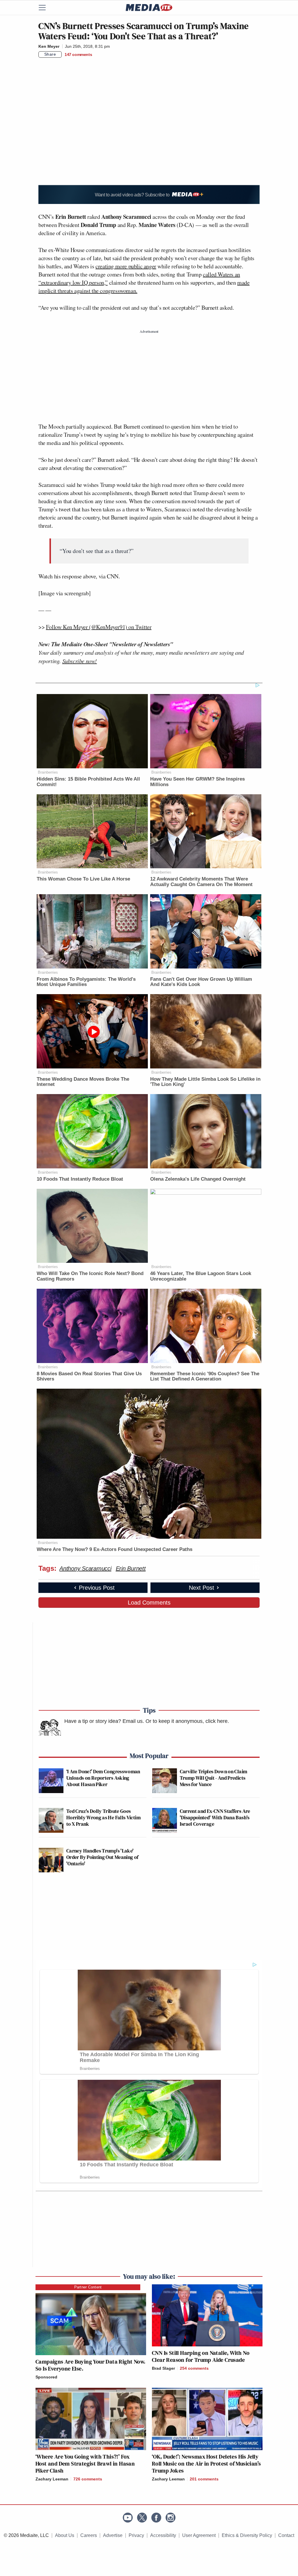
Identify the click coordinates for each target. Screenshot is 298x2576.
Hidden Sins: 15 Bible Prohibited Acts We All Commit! (88, 782)
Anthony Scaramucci (85, 1568)
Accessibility (163, 2535)
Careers (89, 2535)
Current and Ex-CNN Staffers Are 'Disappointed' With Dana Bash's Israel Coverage (215, 1817)
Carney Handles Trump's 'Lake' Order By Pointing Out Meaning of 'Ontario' (102, 1857)
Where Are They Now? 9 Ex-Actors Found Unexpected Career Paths (115, 1549)
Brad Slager (163, 2368)
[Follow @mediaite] (142, 2518)
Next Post (202, 1588)
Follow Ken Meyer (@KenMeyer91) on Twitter (99, 627)
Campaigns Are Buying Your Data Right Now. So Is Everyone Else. (90, 2365)
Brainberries (48, 772)
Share (50, 54)
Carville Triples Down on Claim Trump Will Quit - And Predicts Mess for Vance (214, 1778)
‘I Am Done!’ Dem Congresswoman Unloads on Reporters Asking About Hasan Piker (103, 1778)
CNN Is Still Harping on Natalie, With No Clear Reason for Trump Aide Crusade (201, 2356)
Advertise (113, 2535)
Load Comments (149, 1603)
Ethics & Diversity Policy (247, 2535)
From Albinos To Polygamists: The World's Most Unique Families (86, 982)
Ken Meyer (49, 46)
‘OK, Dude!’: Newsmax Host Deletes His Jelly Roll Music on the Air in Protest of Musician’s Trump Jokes (206, 2464)
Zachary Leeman (52, 2479)
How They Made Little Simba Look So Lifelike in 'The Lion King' (205, 1082)
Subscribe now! (80, 661)
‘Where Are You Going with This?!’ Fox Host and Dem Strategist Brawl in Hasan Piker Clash (85, 2464)
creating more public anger (126, 266)
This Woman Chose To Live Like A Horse (83, 879)
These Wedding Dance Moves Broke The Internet (83, 1082)
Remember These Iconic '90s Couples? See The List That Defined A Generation (205, 1376)
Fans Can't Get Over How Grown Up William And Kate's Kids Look (201, 982)
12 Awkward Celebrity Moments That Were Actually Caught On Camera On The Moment (201, 882)
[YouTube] (128, 2518)
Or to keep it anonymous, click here (187, 1721)
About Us (65, 2535)
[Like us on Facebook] (156, 2518)
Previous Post (97, 1588)
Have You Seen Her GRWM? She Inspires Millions (197, 782)
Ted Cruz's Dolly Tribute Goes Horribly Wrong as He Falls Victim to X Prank (103, 1817)
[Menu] (46, 8)
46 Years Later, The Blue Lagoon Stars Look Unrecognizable (201, 1276)
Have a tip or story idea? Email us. (104, 1721)
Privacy (136, 2535)
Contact (286, 2535)
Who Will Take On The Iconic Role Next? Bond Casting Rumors (90, 1276)
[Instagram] (171, 2518)
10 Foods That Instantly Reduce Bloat (80, 1179)
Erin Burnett (131, 1568)
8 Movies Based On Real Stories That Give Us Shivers (89, 1376)
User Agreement (199, 2535)
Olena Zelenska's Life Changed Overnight (198, 1179)
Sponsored (46, 2377)
